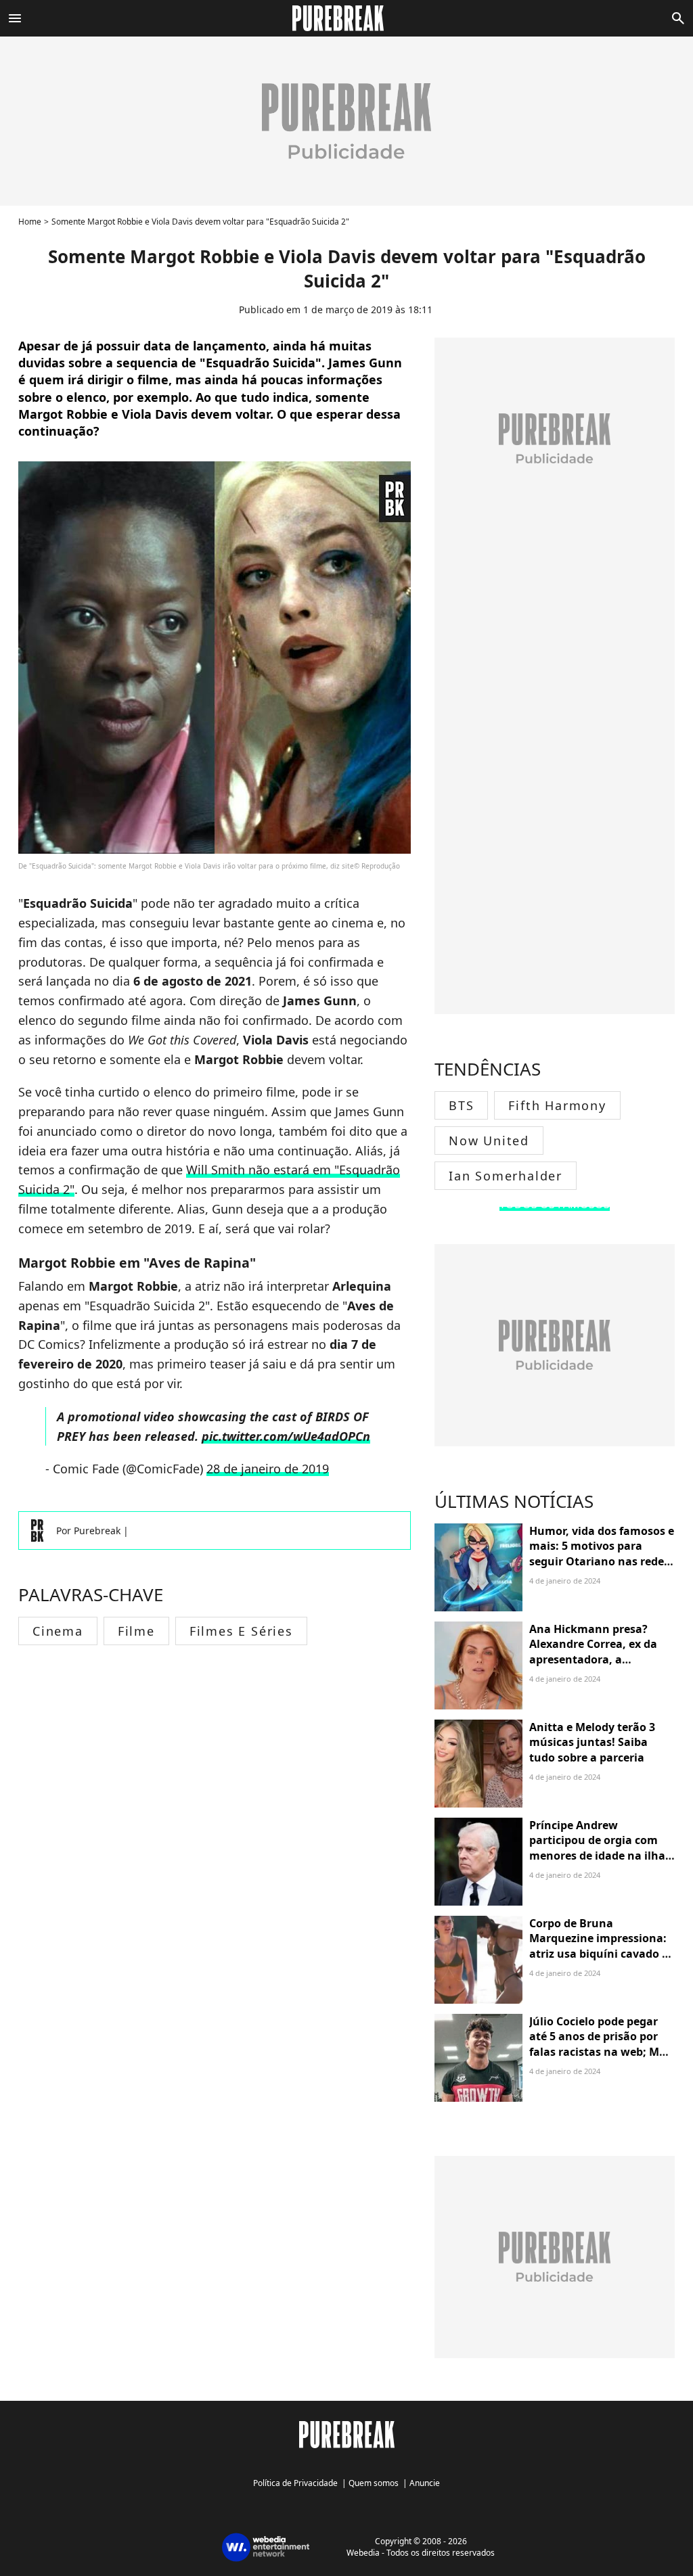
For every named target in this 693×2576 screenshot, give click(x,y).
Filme (136, 1631)
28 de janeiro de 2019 (268, 1469)
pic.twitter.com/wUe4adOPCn (286, 1436)
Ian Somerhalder (506, 1176)
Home (30, 222)
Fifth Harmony (557, 1105)
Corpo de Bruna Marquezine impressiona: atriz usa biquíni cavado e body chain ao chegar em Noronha (599, 1954)
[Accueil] (346, 18)
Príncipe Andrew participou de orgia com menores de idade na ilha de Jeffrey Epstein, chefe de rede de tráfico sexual (601, 1856)
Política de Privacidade (295, 2483)
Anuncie (425, 2483)
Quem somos (374, 2483)
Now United (489, 1141)
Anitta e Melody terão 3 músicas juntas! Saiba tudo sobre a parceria (592, 1742)
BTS (461, 1105)
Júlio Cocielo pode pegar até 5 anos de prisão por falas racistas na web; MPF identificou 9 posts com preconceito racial (601, 2052)
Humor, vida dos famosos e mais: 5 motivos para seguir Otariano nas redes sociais (602, 1554)
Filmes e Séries (241, 1631)
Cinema (58, 1631)
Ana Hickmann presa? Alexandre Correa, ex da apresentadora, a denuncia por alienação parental (593, 1659)
